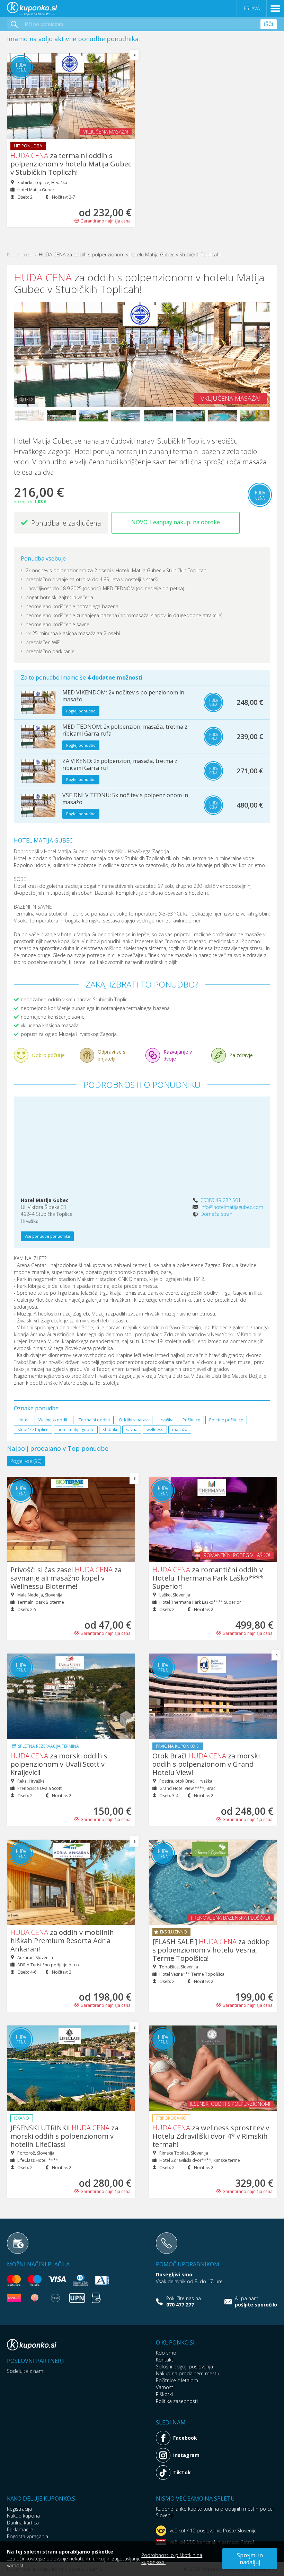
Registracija (19, 2509)
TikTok (182, 2472)
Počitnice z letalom (177, 2380)
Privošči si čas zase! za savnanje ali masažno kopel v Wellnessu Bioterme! (66, 1578)
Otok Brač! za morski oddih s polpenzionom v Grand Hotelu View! (206, 1764)
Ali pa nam (256, 2302)
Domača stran (216, 1214)
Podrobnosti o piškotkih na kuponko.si (172, 2559)
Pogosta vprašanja (28, 2536)
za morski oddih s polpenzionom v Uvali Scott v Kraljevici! (59, 1764)
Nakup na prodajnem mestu (188, 2373)
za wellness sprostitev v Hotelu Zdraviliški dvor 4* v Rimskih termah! (211, 2136)
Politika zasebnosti (177, 2401)
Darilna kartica (23, 2523)
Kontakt (165, 2360)
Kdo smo (166, 2353)
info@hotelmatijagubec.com (232, 1207)
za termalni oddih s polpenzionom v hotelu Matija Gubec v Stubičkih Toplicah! (71, 164)
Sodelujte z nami (26, 2371)
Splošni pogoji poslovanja (184, 2366)
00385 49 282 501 (221, 1200)
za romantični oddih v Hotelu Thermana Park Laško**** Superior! (208, 1578)
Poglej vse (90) (26, 1461)
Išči (269, 24)
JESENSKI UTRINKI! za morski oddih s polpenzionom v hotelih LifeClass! (64, 2136)
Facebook (185, 2438)
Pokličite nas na (184, 2302)
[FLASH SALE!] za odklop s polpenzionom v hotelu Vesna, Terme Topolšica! (211, 1950)
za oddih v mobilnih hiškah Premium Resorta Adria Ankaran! (62, 1941)
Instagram (186, 2455)
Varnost (165, 2387)
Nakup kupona (23, 2516)
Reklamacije (20, 2529)
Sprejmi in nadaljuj (250, 2559)
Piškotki (164, 2394)
